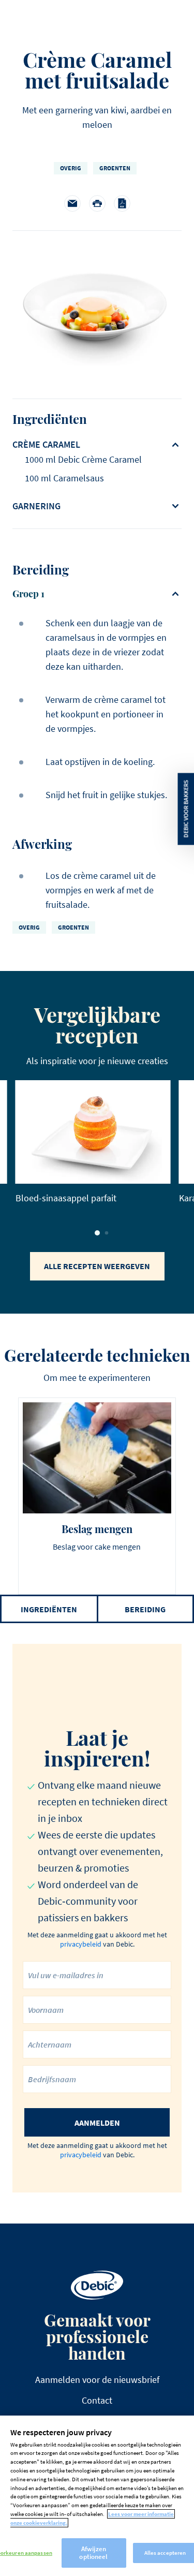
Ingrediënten (49, 1609)
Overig (71, 168)
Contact (97, 2400)
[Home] (97, 2285)
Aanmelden (97, 2123)
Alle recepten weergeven (97, 1266)
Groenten (115, 168)
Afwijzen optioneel (93, 2553)
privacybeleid (81, 1944)
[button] (97, 1233)
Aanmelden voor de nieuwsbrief (97, 2380)
